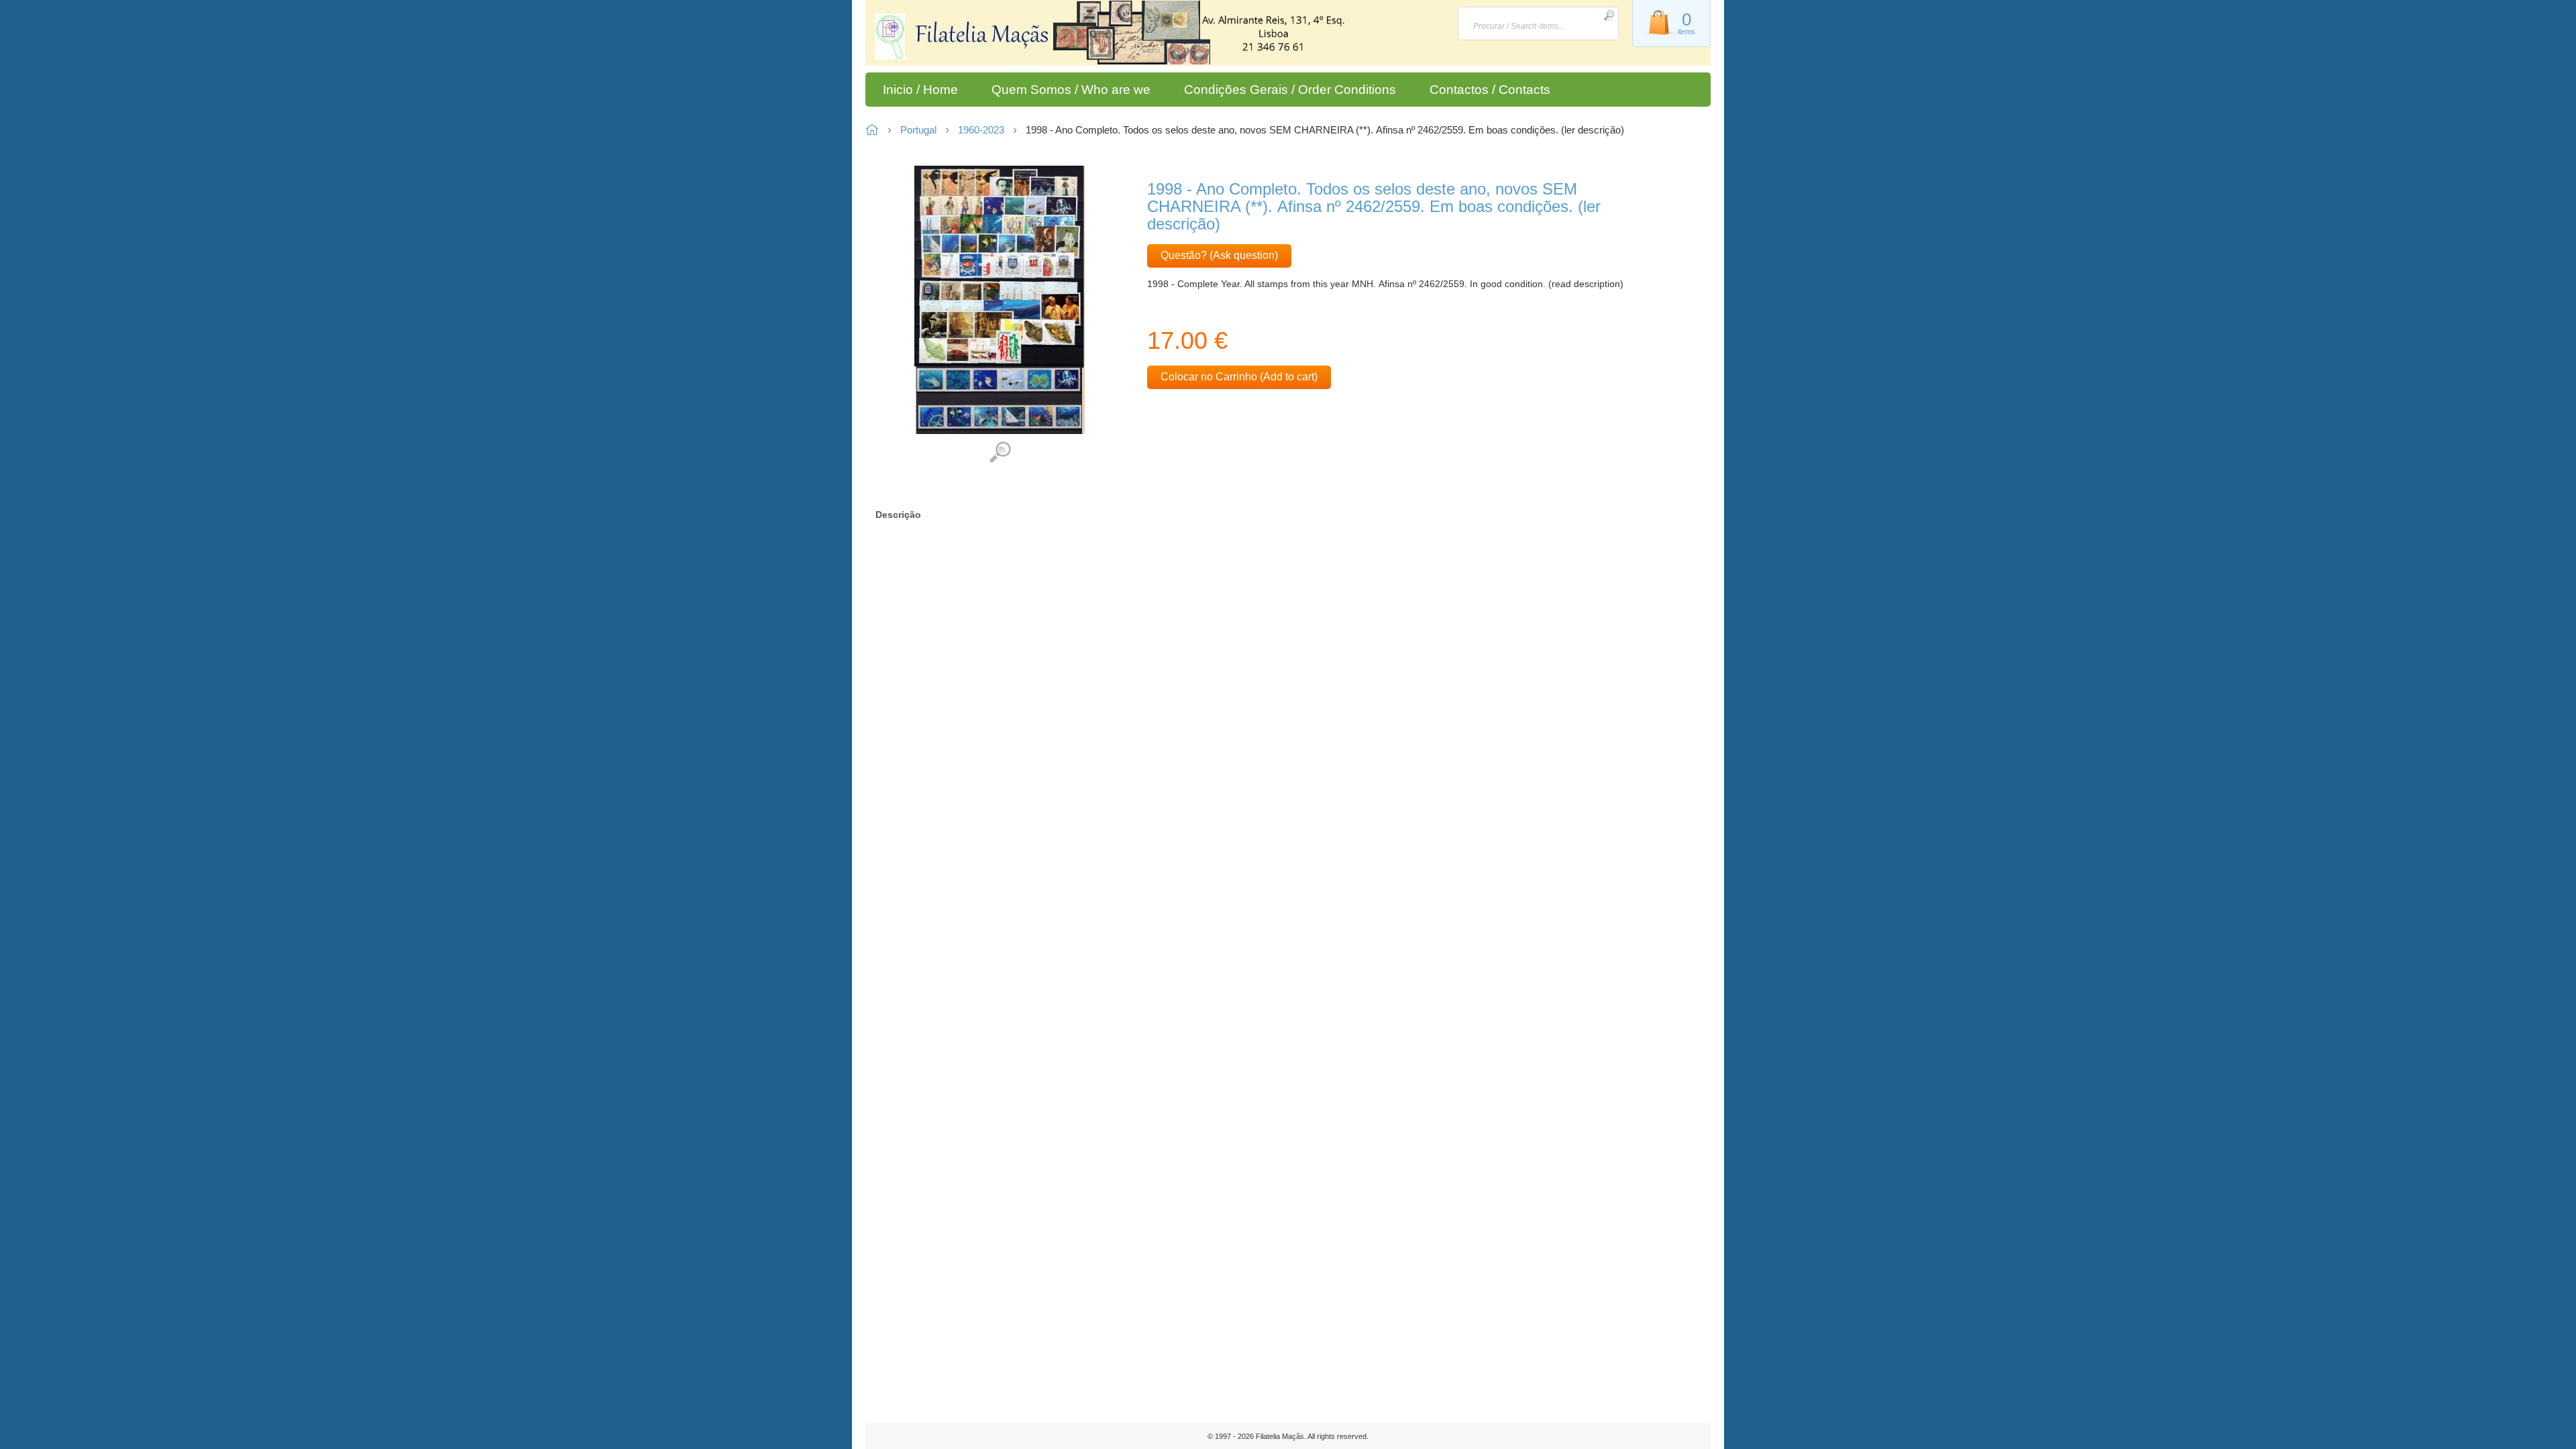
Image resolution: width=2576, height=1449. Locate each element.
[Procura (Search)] (1609, 15)
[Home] (971, 40)
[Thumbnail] (1000, 299)
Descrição (898, 515)
